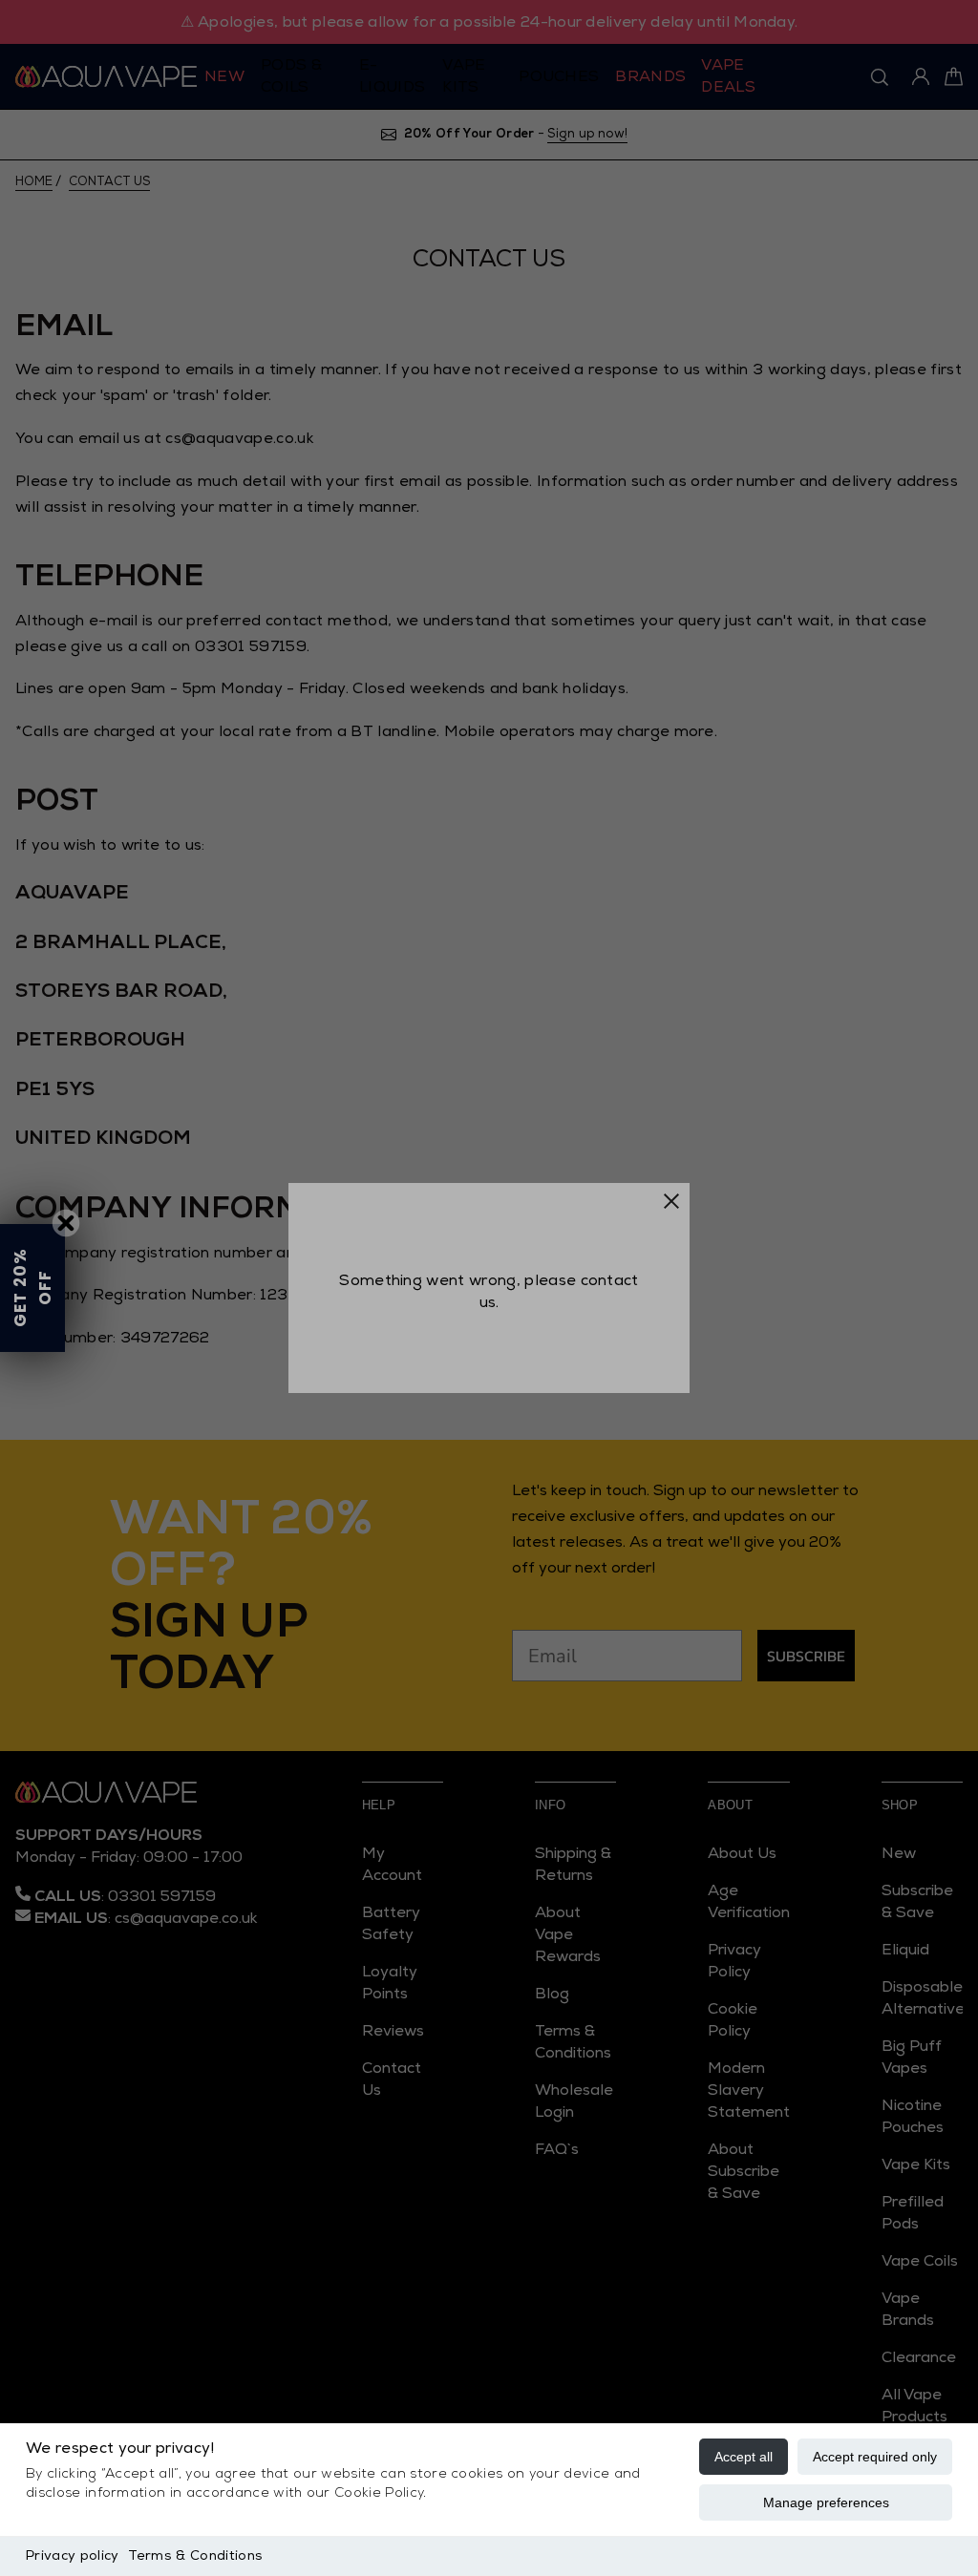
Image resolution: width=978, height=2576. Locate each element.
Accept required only (875, 2457)
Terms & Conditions (195, 2555)
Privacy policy (72, 2555)
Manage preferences (826, 2502)
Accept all (744, 2457)
